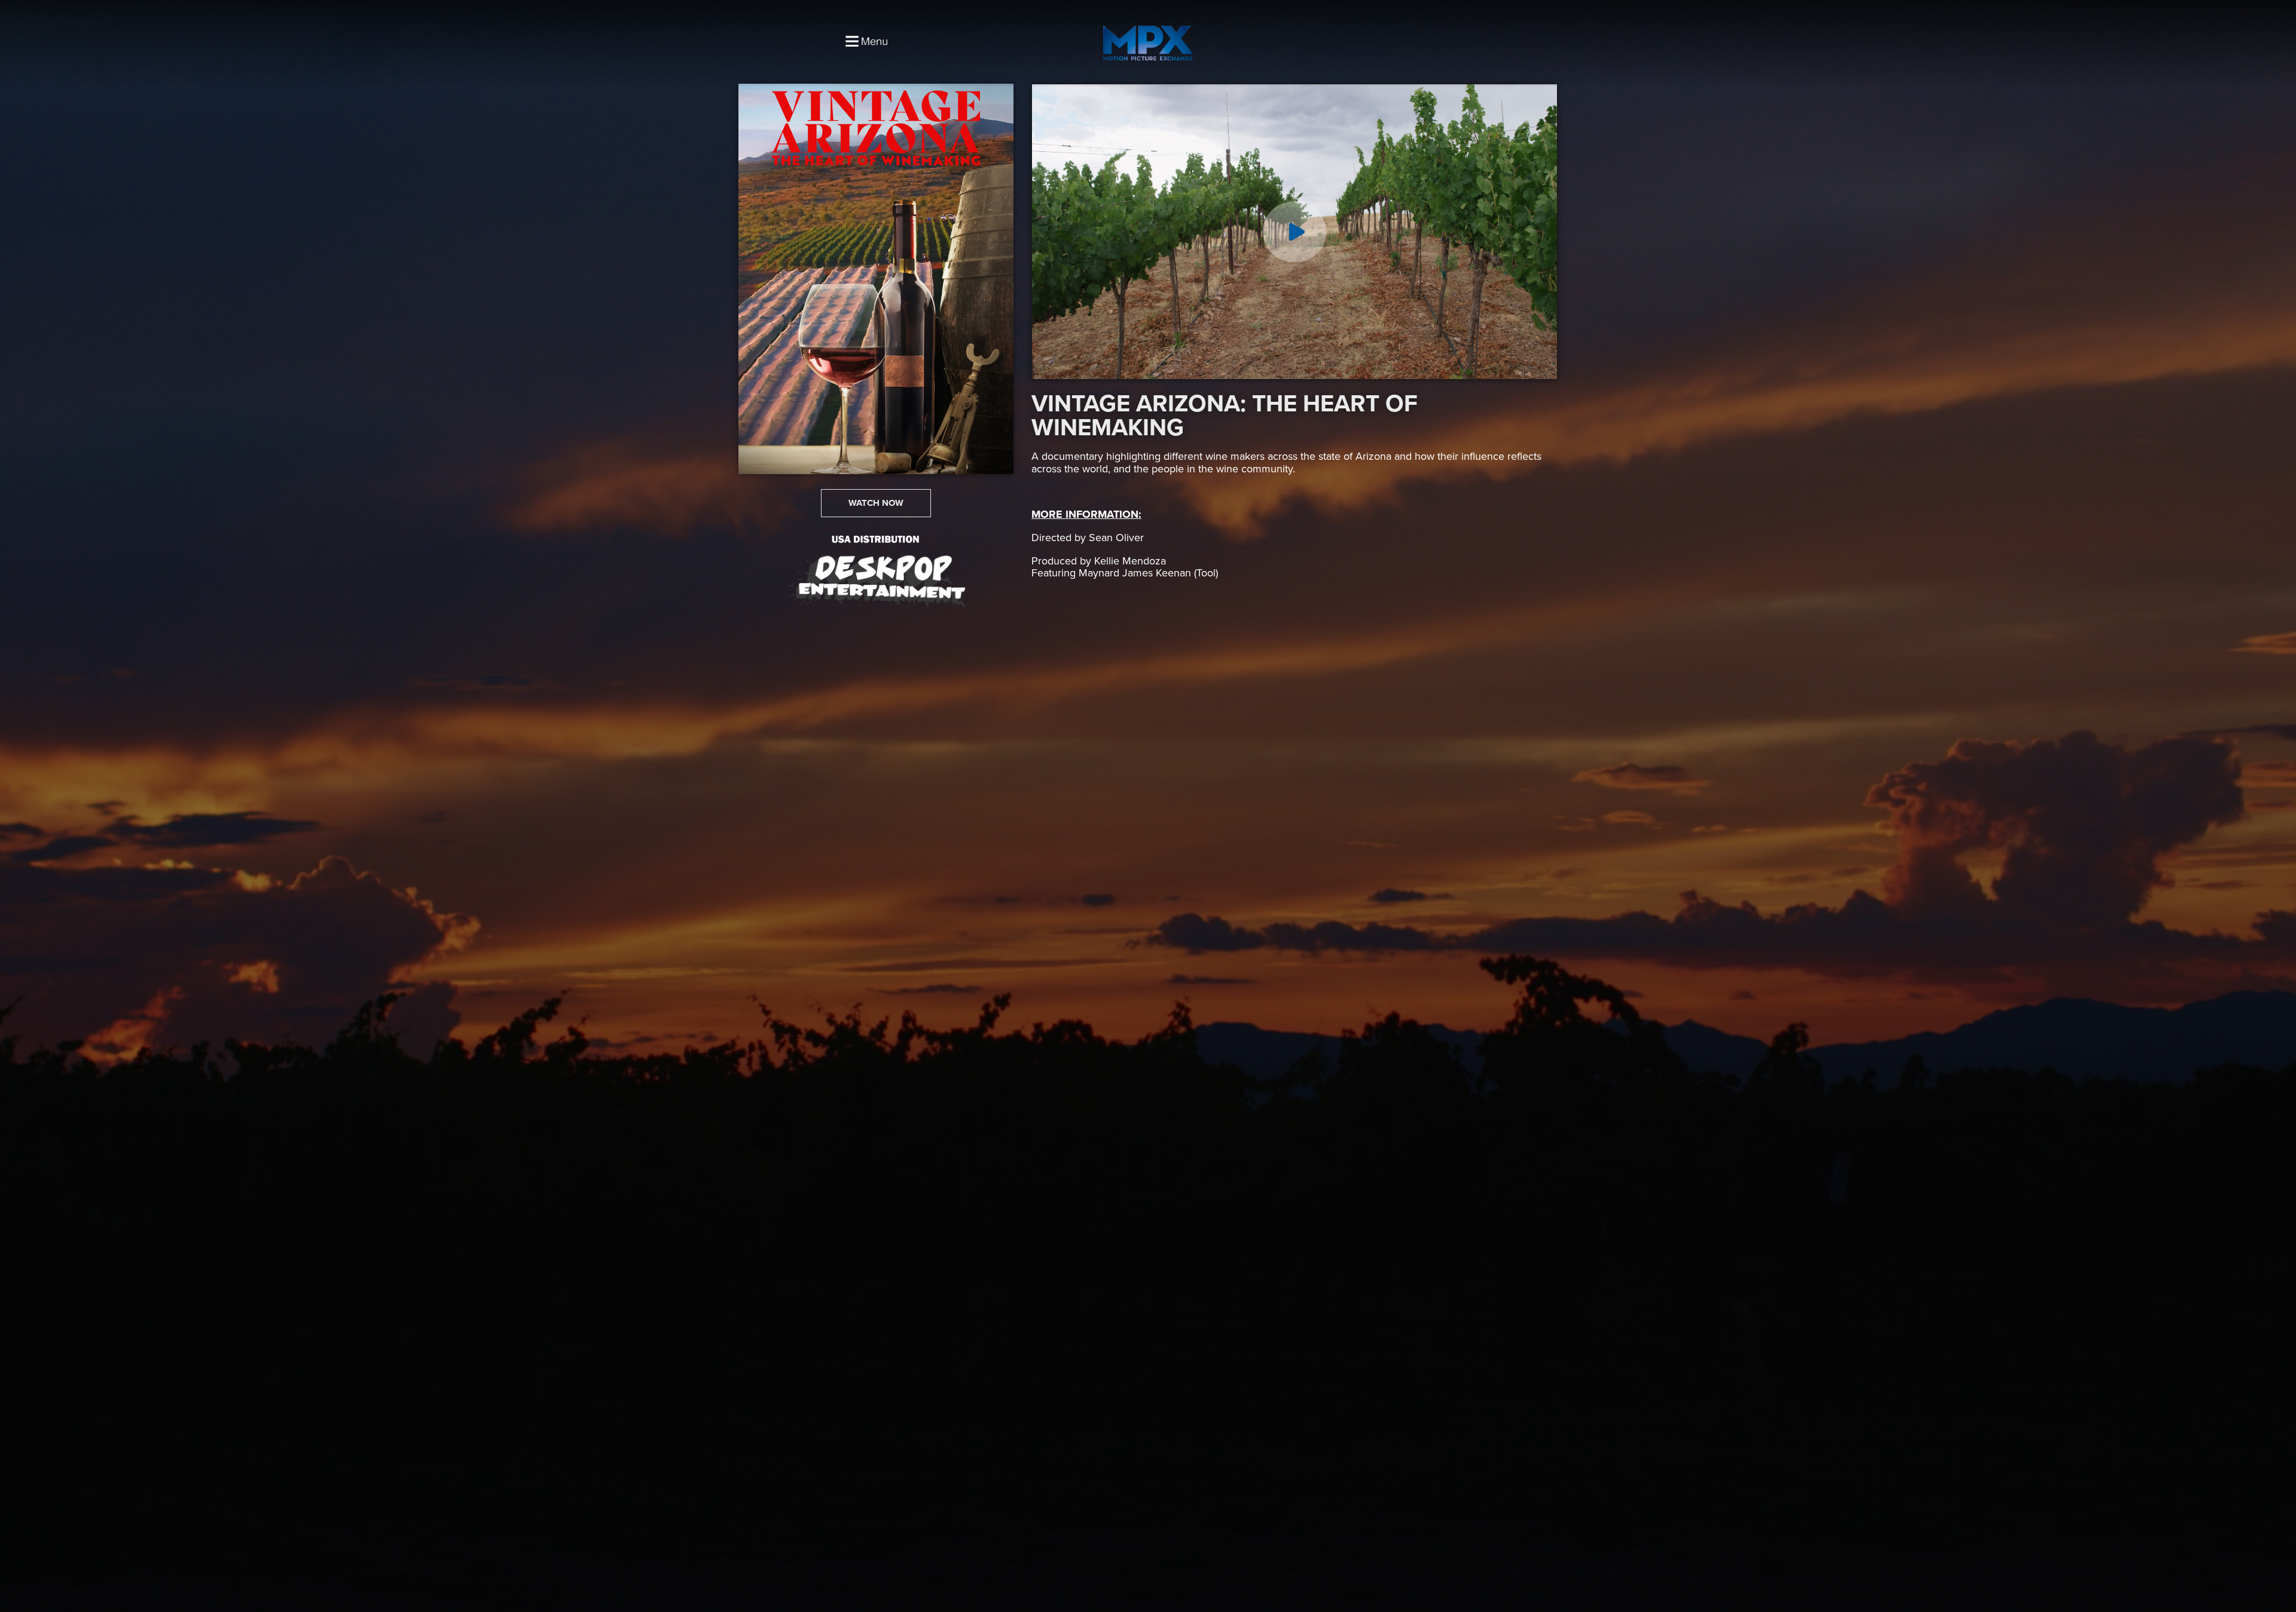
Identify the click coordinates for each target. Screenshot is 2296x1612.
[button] (876, 503)
